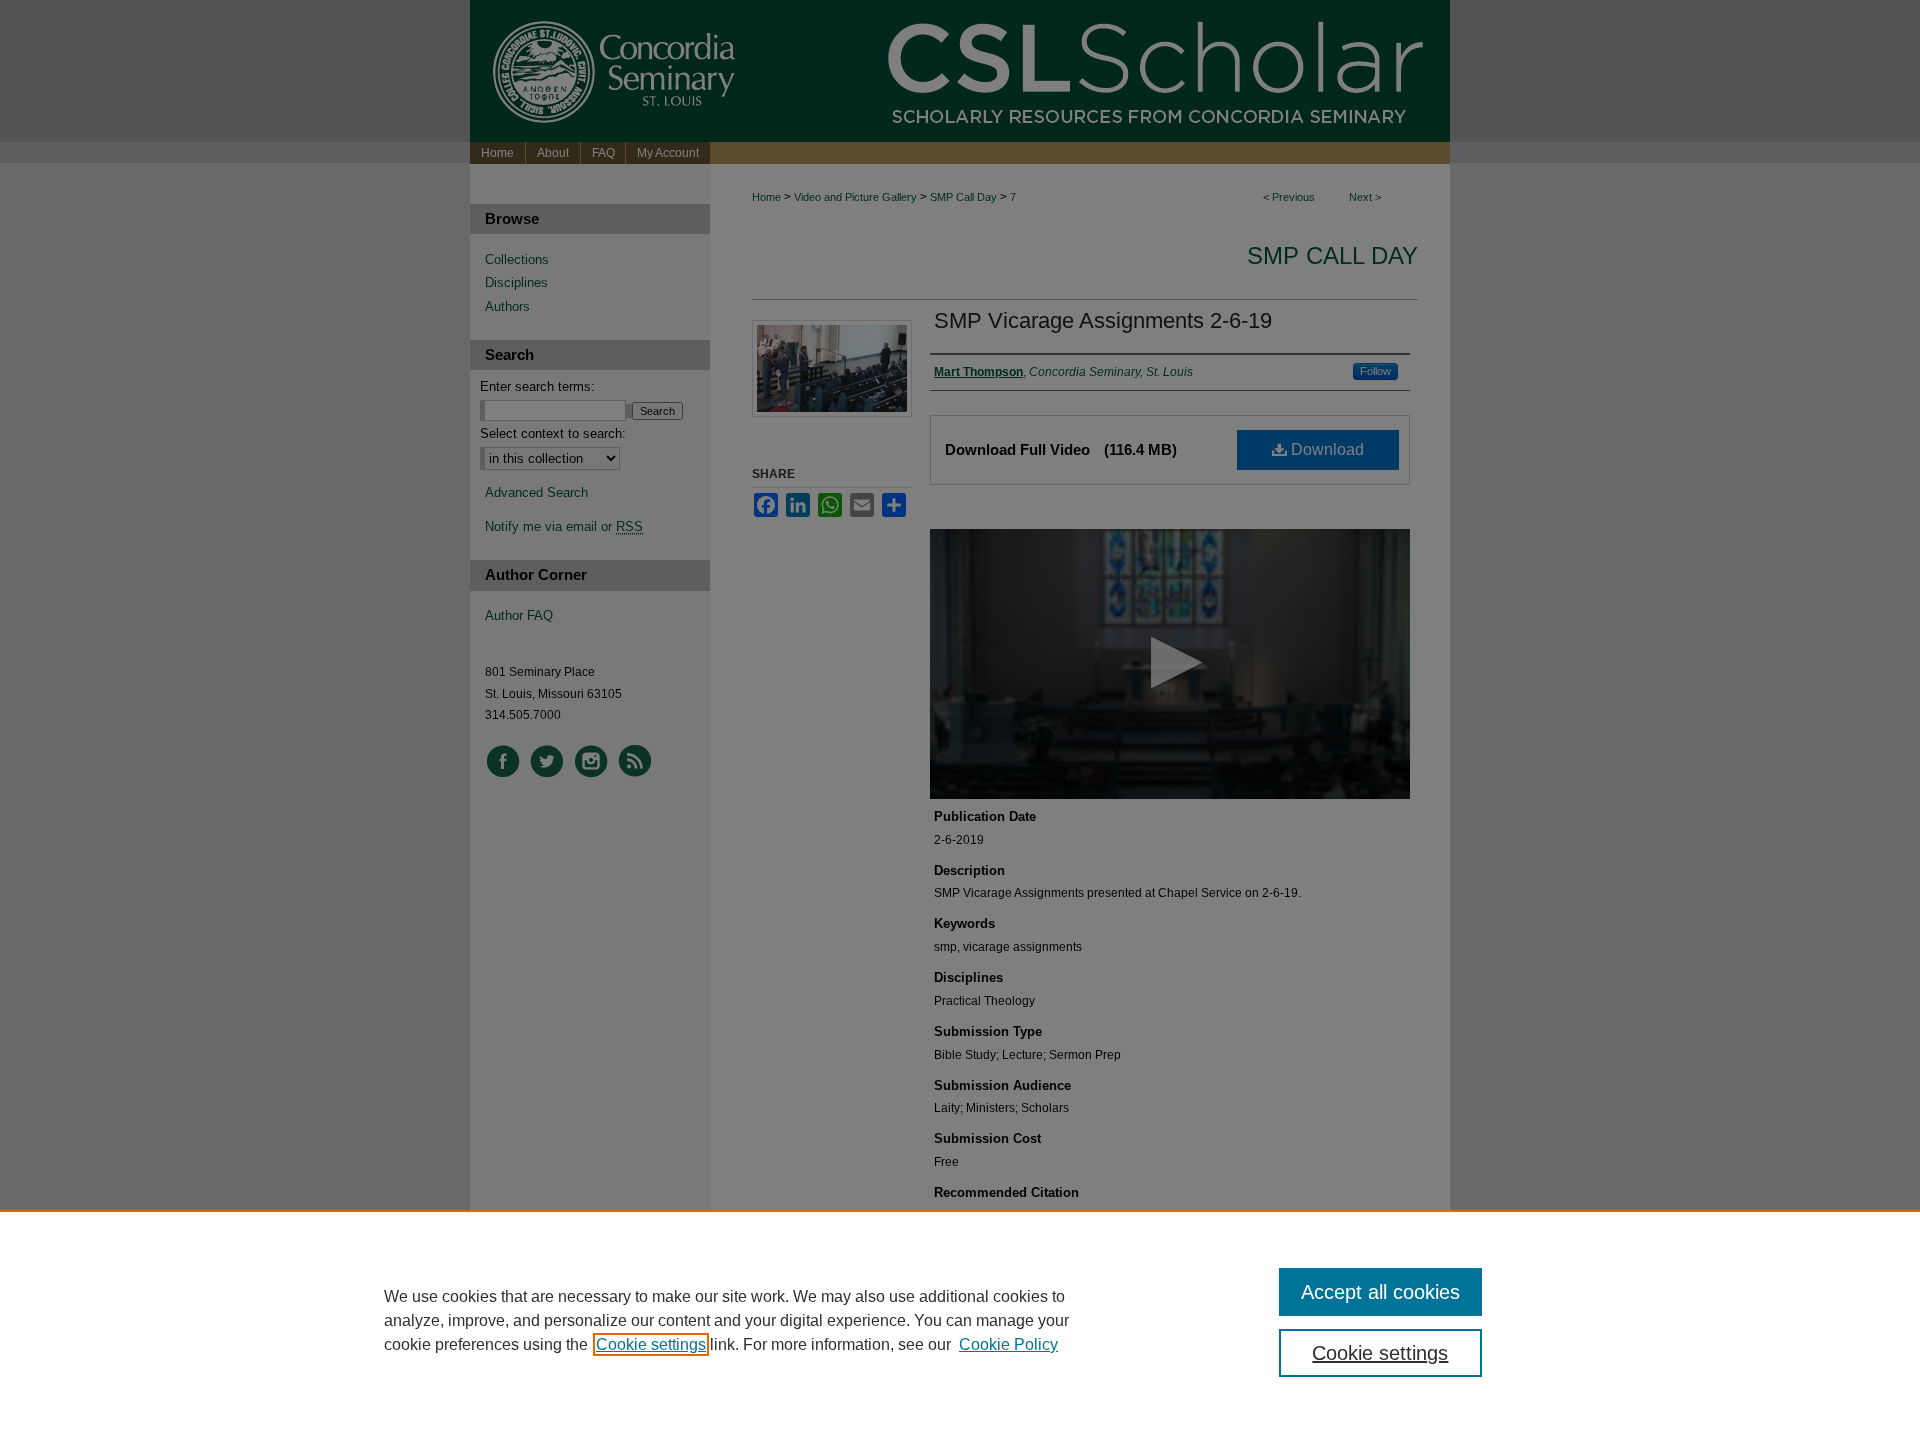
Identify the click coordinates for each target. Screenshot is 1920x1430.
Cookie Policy (1008, 1344)
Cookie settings (651, 1344)
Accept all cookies (1380, 1292)
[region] (960, 1320)
